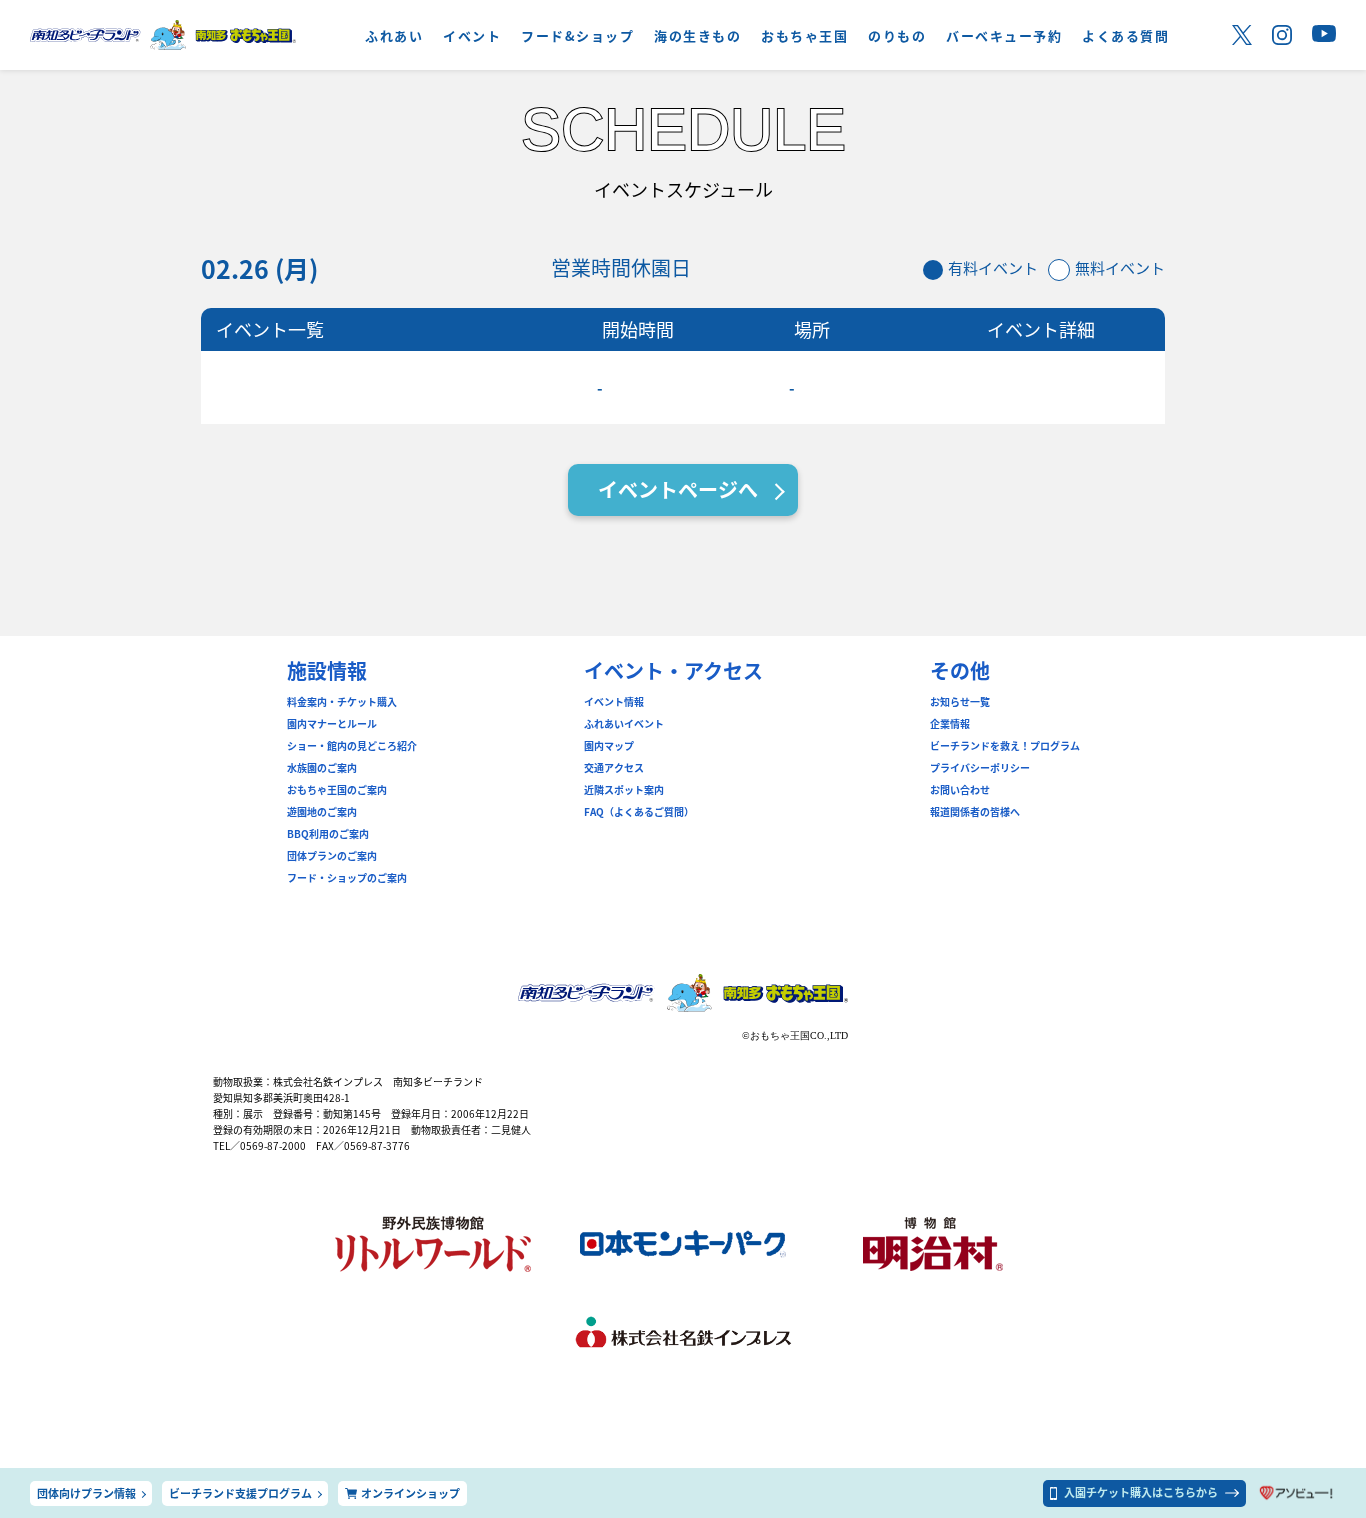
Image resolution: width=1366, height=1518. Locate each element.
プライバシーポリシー (980, 768)
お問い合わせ (960, 790)
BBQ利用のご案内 (328, 834)
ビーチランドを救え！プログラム (1005, 746)
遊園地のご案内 (322, 812)
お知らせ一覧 (960, 702)
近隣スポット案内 (624, 790)
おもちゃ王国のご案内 (337, 790)
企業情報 (950, 724)
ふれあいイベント (624, 724)
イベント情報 (614, 702)
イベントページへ (678, 489)
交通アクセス (614, 768)
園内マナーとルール (332, 724)
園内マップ (609, 746)
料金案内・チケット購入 (342, 702)
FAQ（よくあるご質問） (639, 812)
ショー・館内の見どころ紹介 (352, 746)
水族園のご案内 (322, 768)
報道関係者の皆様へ (975, 812)
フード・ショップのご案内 (347, 878)
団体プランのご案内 (332, 856)
